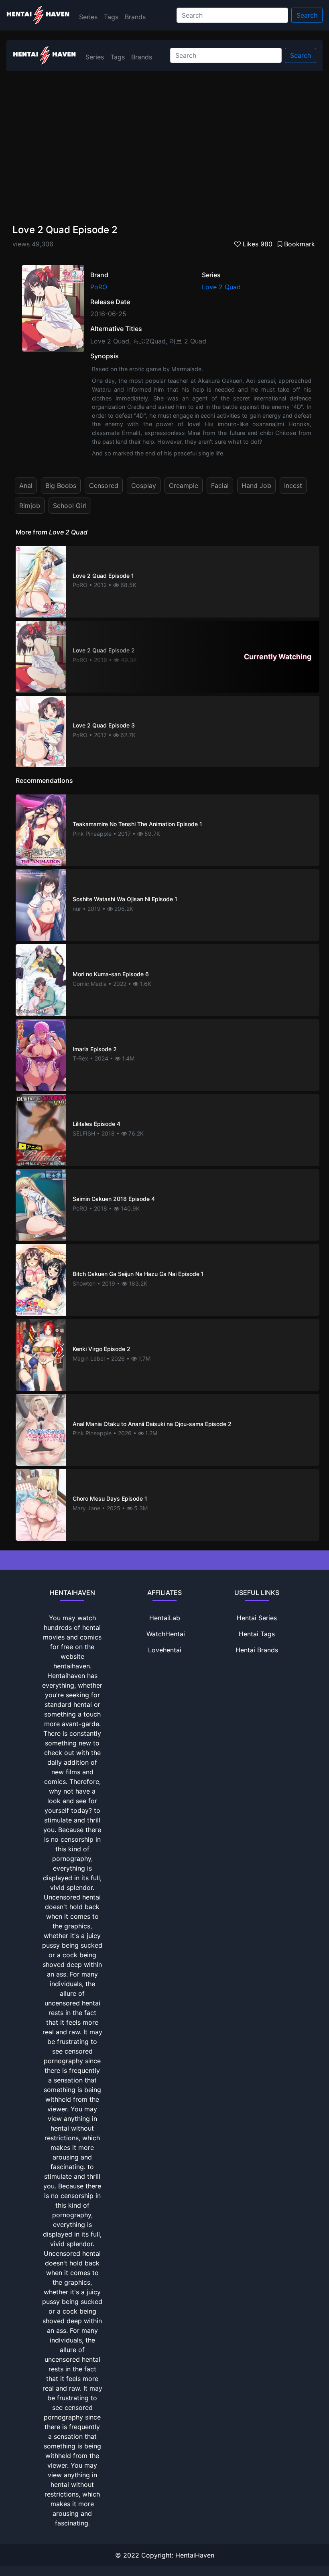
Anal (26, 486)
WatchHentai (166, 1634)
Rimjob (30, 506)
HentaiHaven (195, 2555)
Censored (104, 486)
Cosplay (144, 486)
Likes (257, 244)
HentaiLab (165, 1618)
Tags (111, 17)
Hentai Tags (257, 1634)
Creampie (184, 486)
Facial (220, 486)
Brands (135, 17)
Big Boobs (61, 486)
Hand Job (256, 486)
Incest (293, 486)
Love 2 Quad (221, 287)
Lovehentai (165, 1650)
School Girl (70, 506)
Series (88, 17)
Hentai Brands (257, 1650)
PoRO (99, 287)
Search (307, 15)
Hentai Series (257, 1618)
